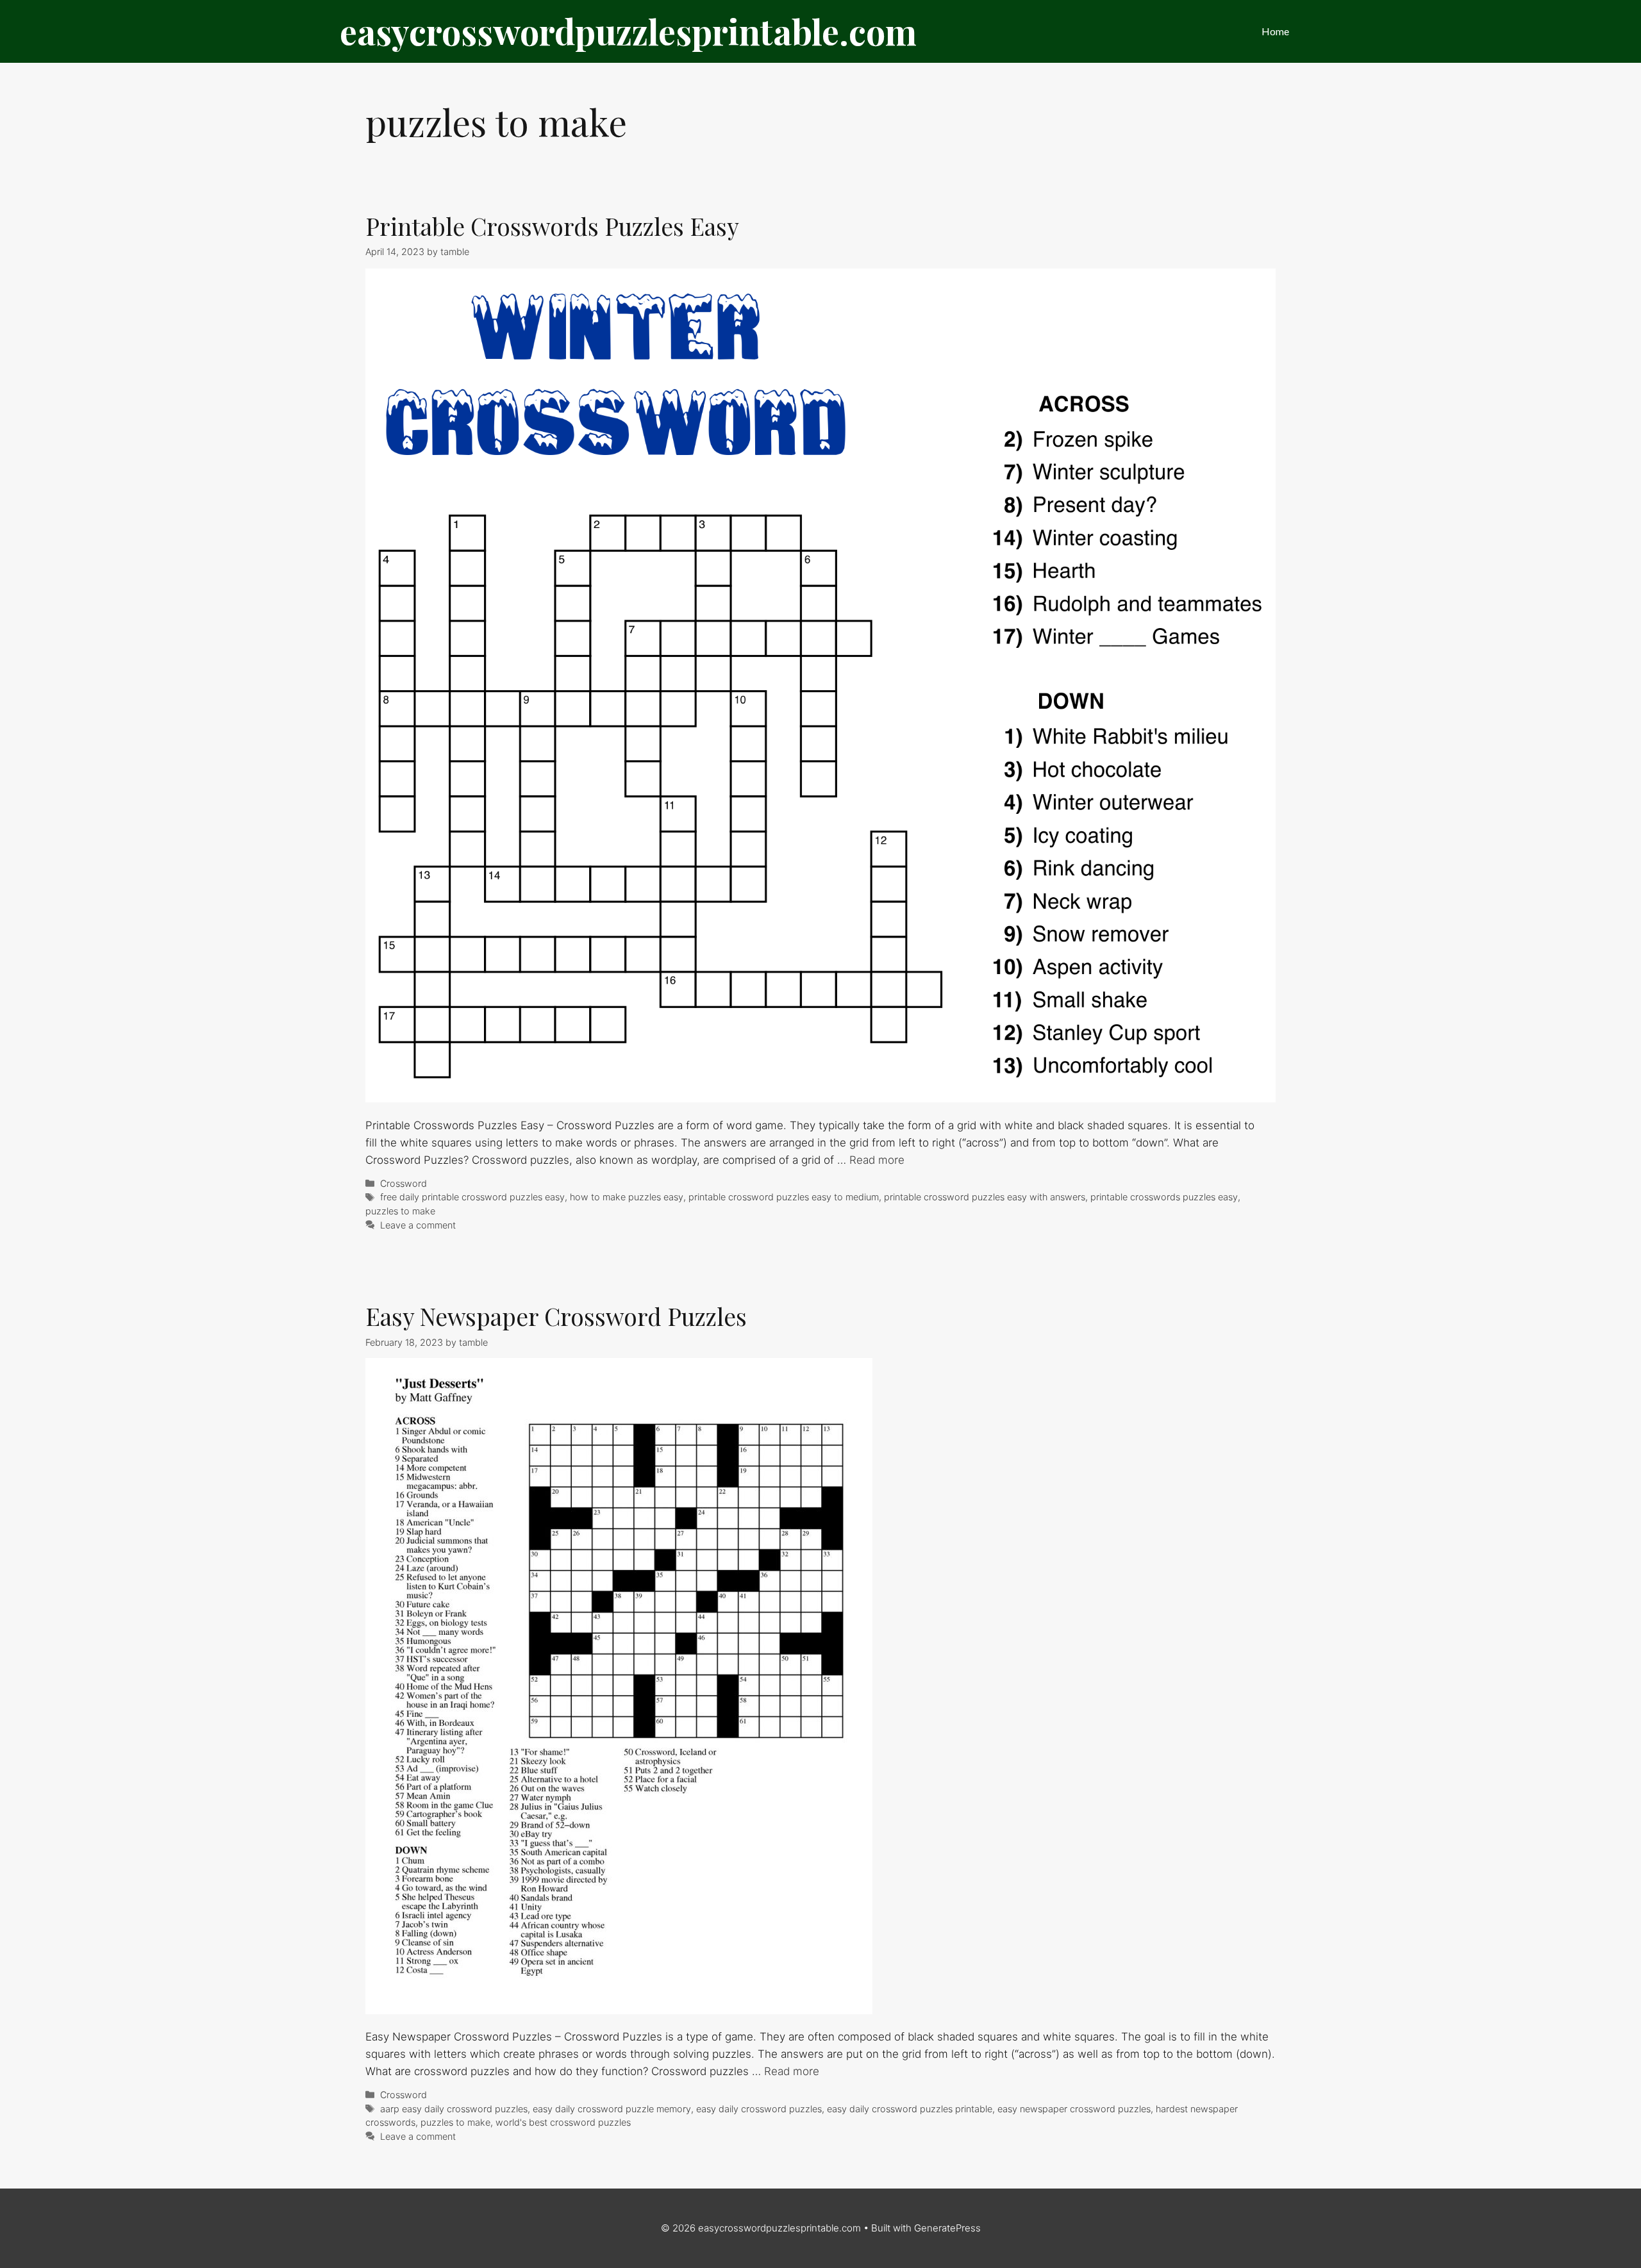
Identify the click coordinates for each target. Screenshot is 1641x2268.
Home (1275, 31)
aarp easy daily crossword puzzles (454, 2109)
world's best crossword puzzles (563, 2122)
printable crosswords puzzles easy (1164, 1197)
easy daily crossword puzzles (759, 2109)
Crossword (404, 1183)
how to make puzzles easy (627, 1197)
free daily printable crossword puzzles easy (472, 1197)
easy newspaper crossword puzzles (1074, 2109)
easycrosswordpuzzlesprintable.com (628, 31)
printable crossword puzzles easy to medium (784, 1197)
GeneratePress (947, 2228)
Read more (877, 1160)
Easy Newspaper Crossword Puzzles (556, 1316)
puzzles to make (400, 1211)
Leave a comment (418, 1225)
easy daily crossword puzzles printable (910, 2109)
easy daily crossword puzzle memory (612, 2109)
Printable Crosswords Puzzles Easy (552, 226)
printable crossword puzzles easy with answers (985, 1197)
